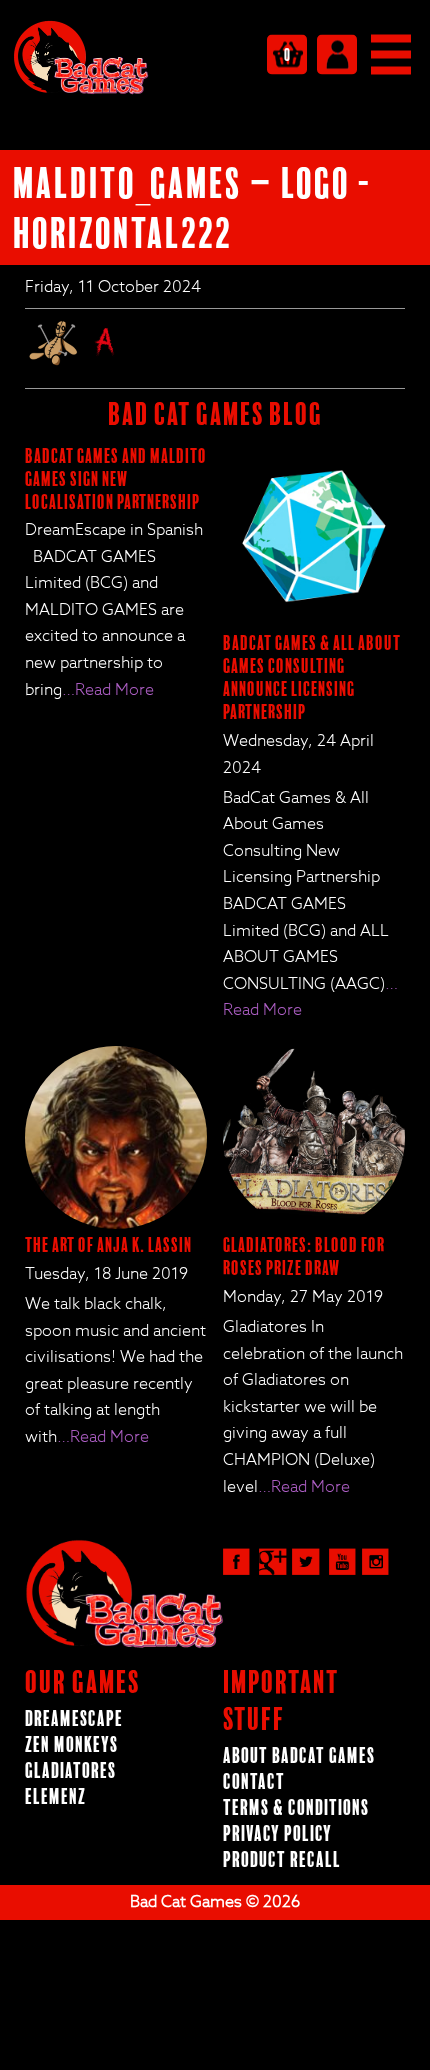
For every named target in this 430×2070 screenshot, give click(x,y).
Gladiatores (70, 1771)
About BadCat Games (299, 1756)
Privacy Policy (277, 1834)
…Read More (108, 690)
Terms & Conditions (296, 1808)
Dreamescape (74, 1719)
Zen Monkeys (71, 1745)
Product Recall (282, 1860)
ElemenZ (55, 1797)
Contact (254, 1782)
